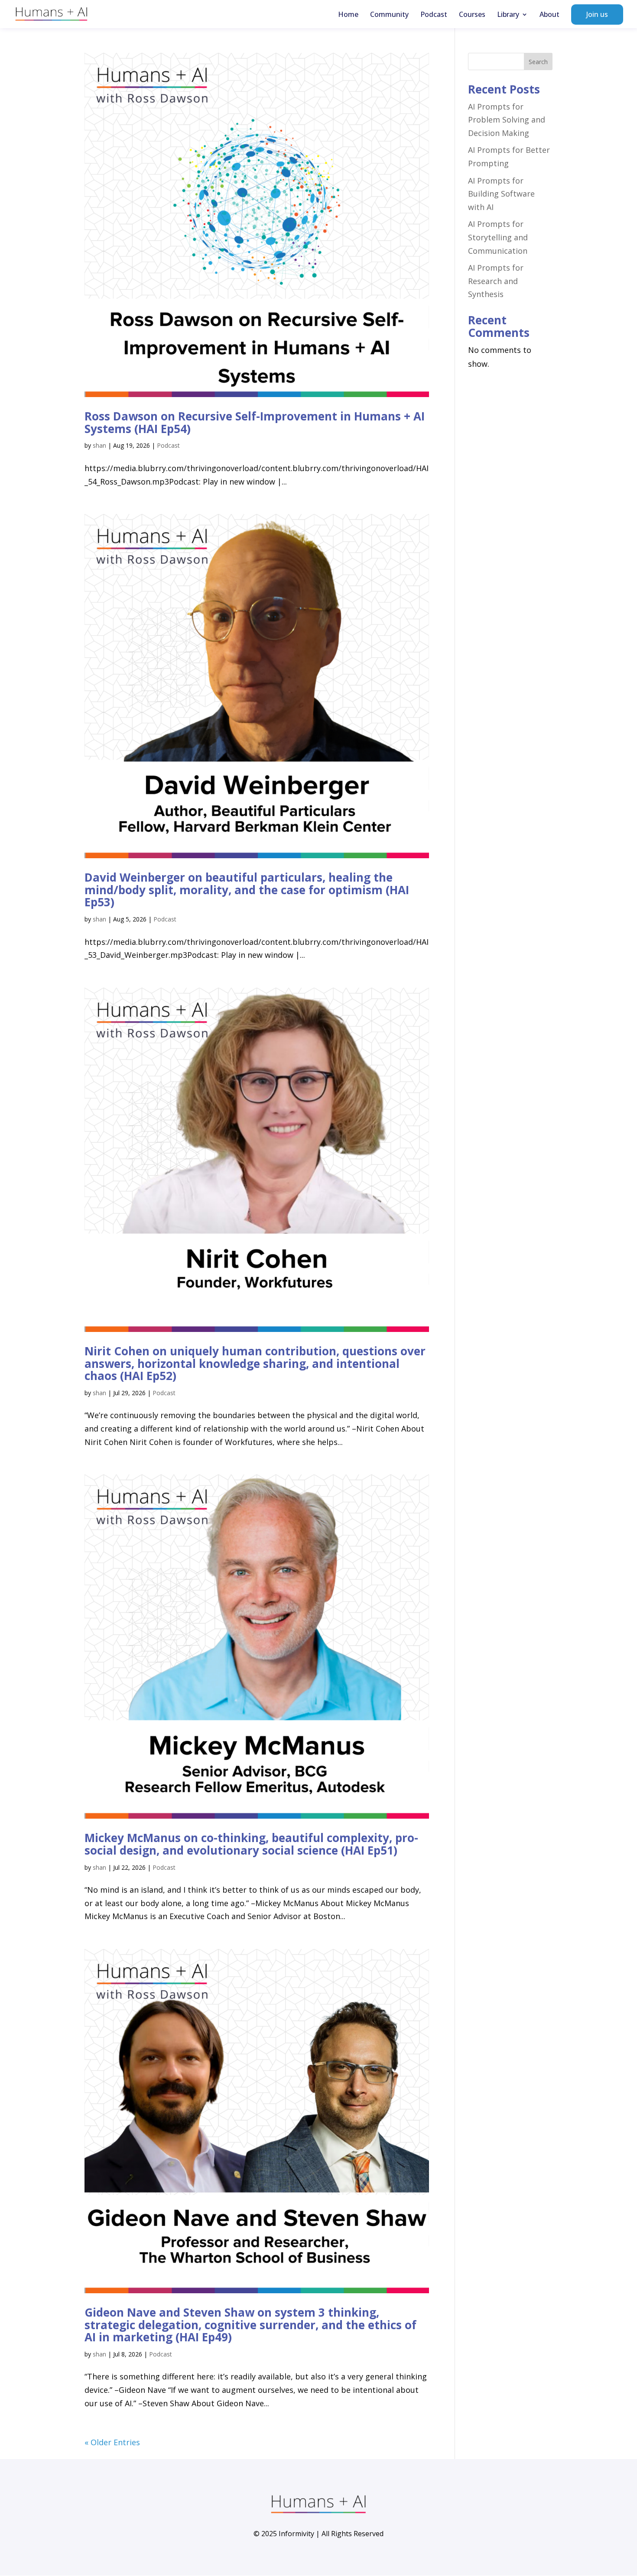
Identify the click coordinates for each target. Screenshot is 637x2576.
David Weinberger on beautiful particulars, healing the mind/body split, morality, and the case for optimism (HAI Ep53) (247, 890)
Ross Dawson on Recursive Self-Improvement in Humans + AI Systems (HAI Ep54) (255, 422)
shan (99, 445)
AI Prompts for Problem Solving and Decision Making (507, 120)
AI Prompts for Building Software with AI (501, 194)
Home (348, 15)
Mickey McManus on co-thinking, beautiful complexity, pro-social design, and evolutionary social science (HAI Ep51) (251, 1844)
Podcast (434, 15)
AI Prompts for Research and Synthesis (496, 281)
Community (389, 15)
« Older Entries (112, 2442)
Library (508, 15)
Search (538, 62)
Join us (597, 14)
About (549, 15)
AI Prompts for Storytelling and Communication (498, 237)
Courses (472, 15)
